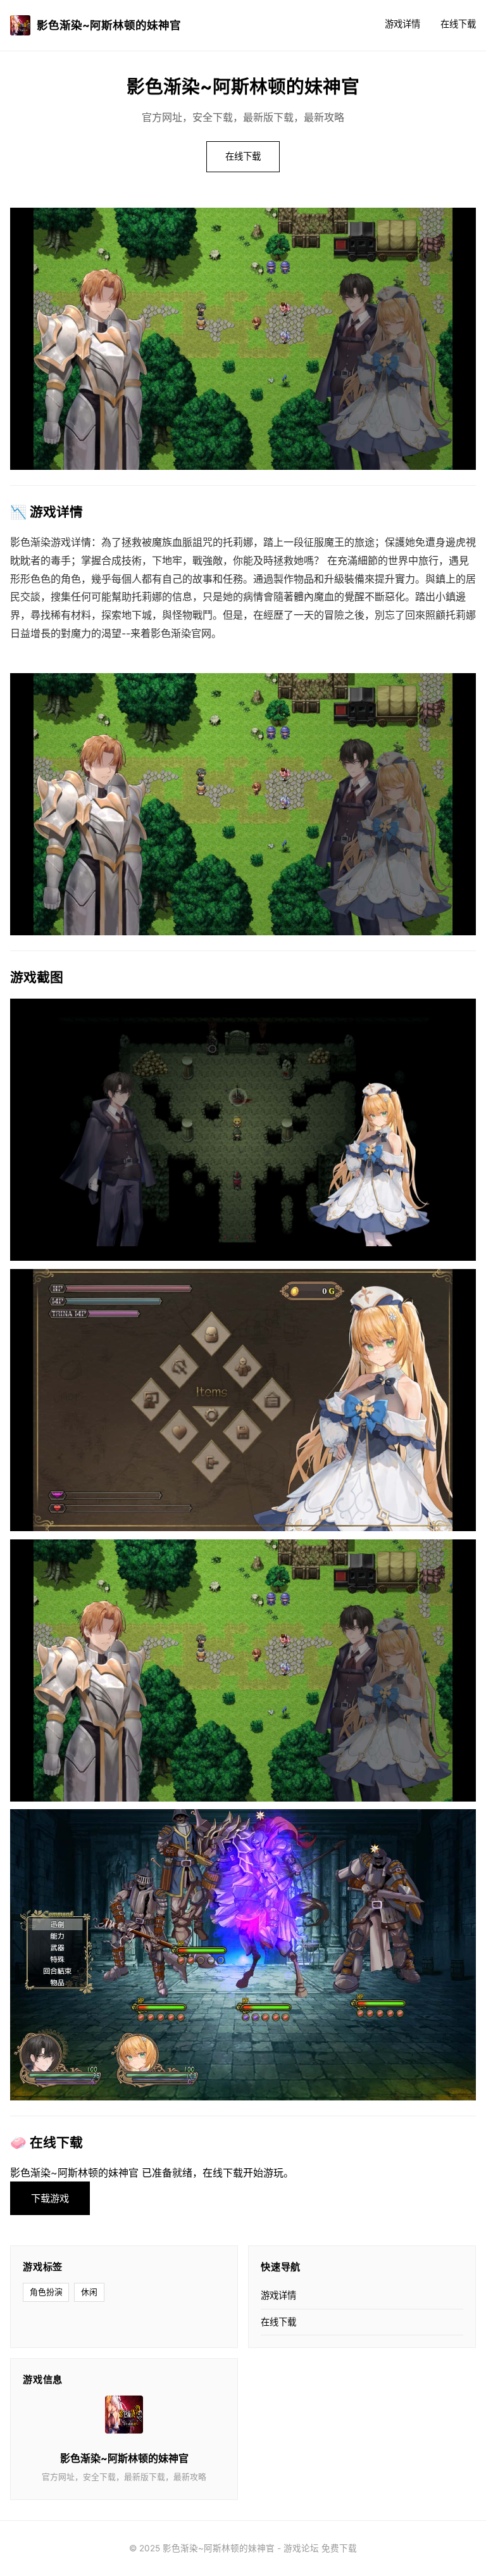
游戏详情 (402, 24)
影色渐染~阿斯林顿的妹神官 (109, 25)
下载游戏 (50, 2198)
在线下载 (458, 24)
